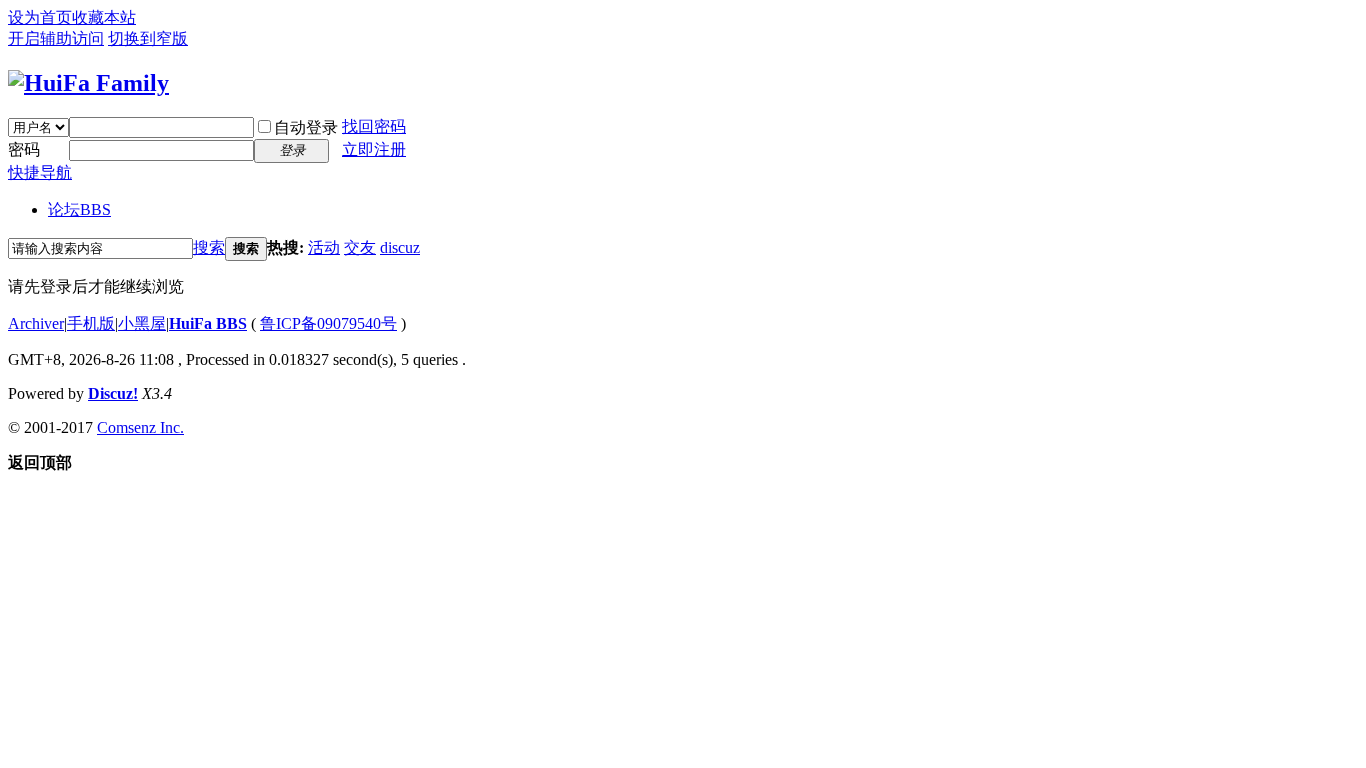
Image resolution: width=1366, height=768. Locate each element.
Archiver (36, 323)
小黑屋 (142, 323)
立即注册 (374, 149)
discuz (400, 247)
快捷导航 (40, 172)
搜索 (209, 247)
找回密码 (374, 126)
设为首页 (40, 17)
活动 (324, 247)
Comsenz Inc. (140, 427)
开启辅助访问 (56, 38)
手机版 (91, 323)
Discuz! (113, 393)
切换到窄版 (148, 38)
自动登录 (306, 127)
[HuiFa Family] (88, 83)
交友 (360, 247)
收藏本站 (104, 17)
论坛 (79, 209)
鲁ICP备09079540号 (328, 323)
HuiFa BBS (208, 323)
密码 (24, 149)
